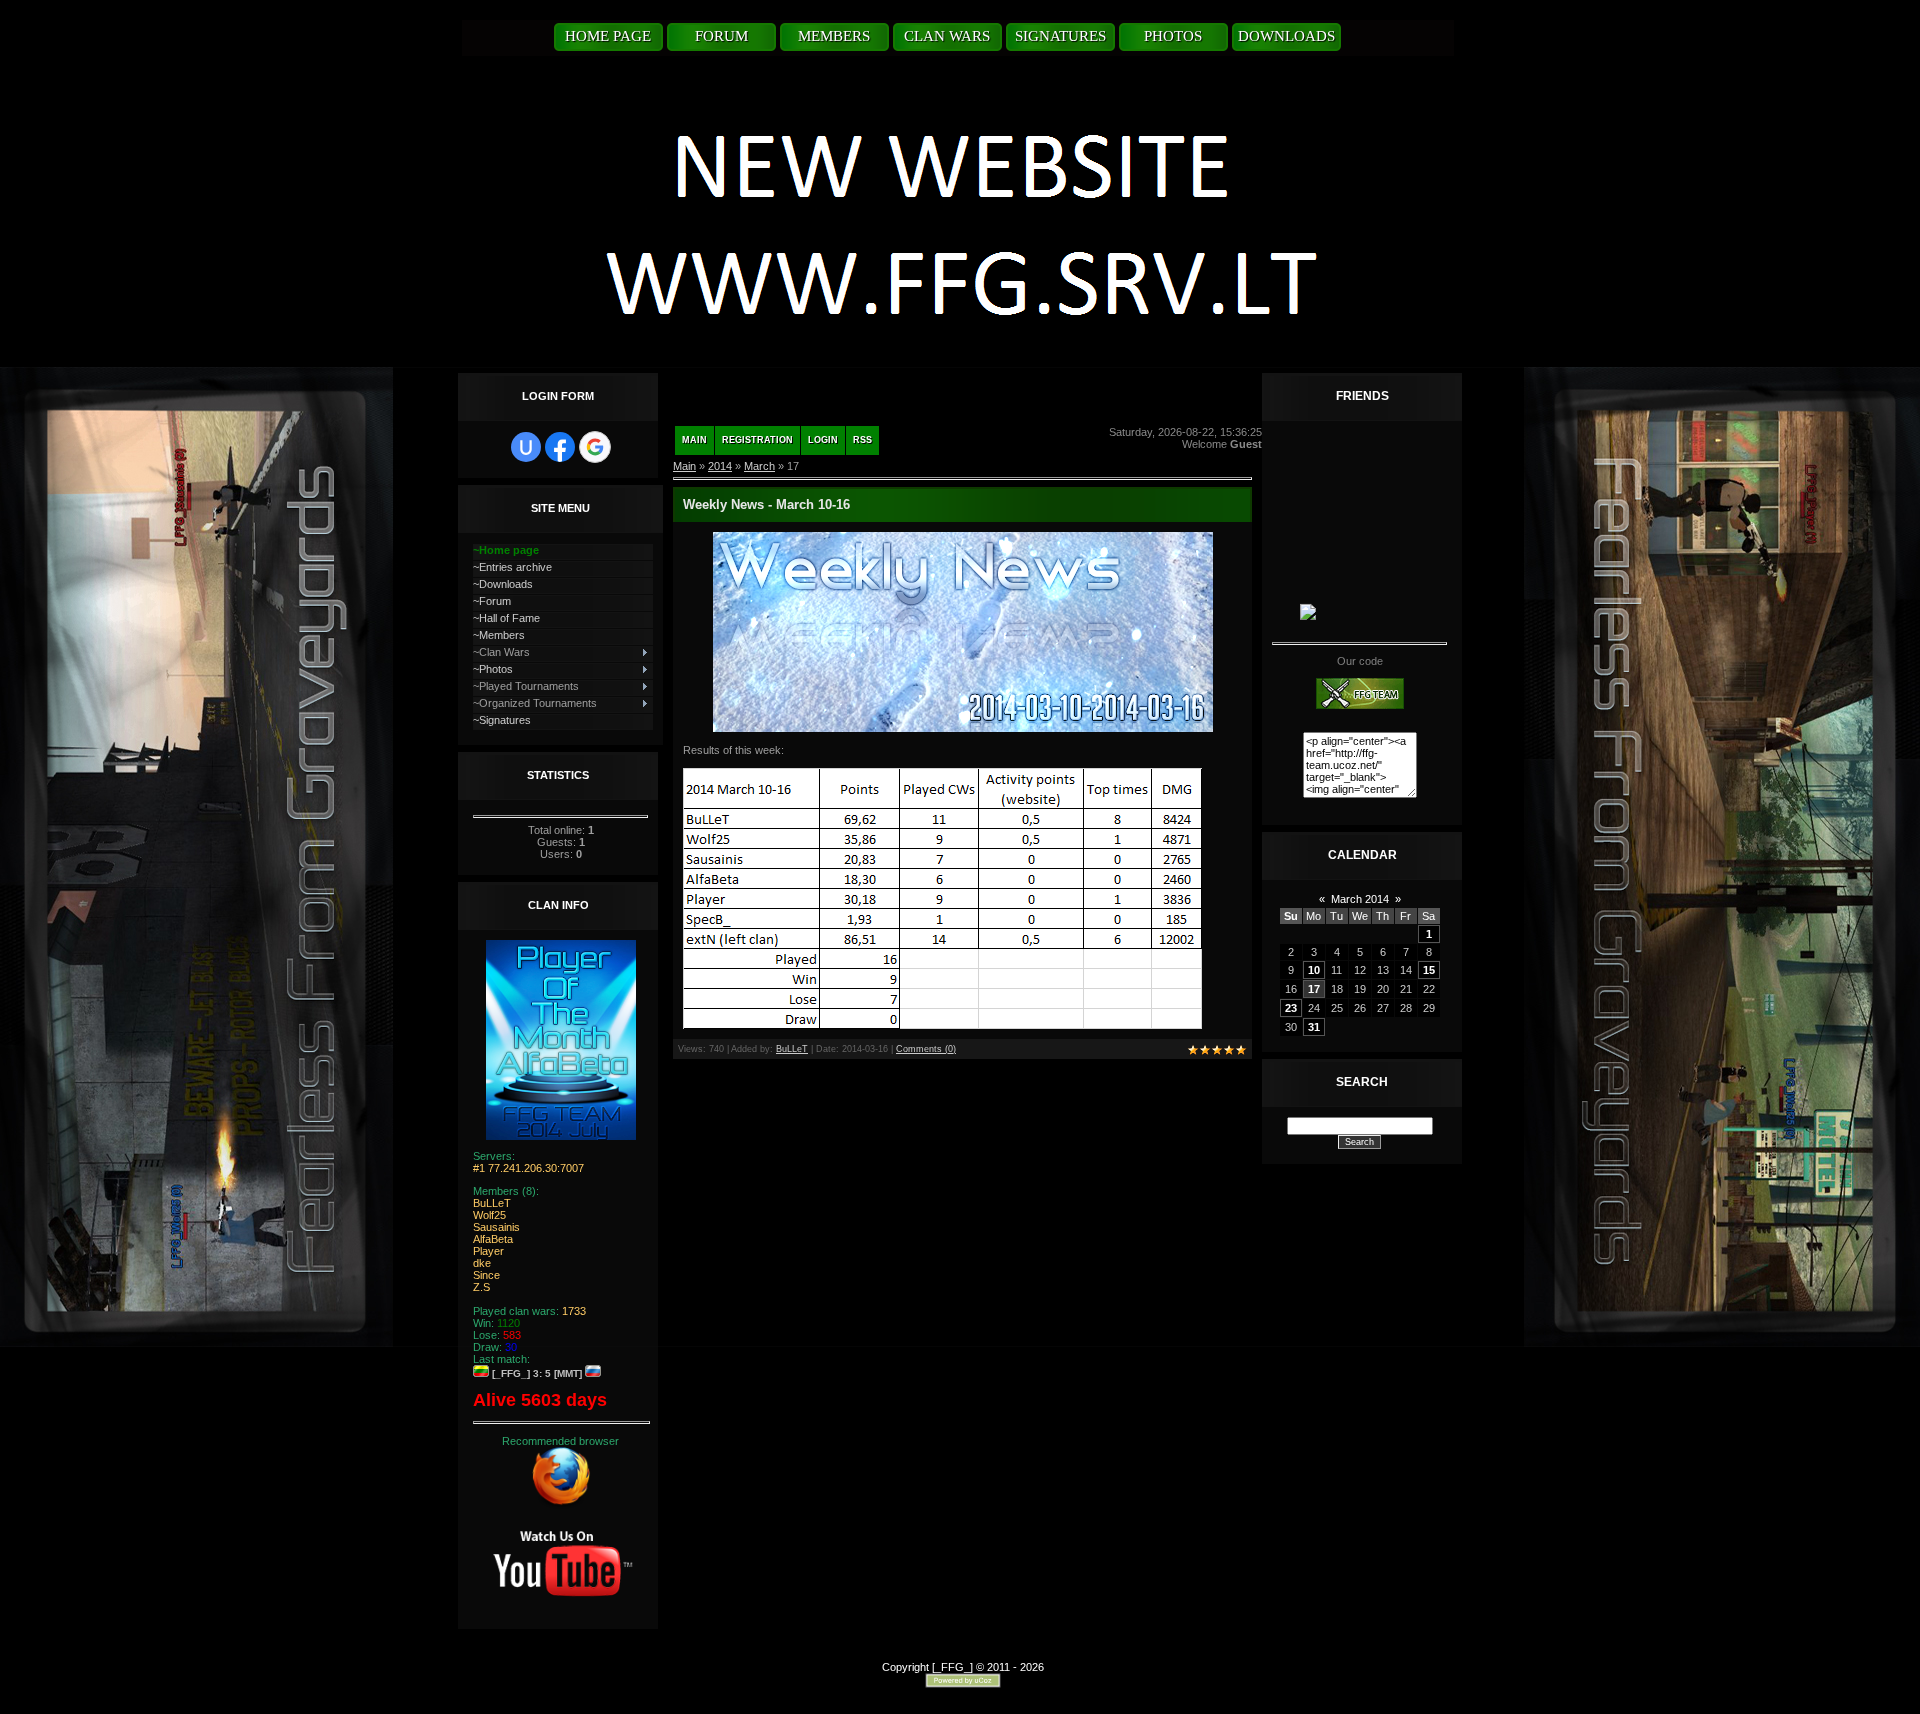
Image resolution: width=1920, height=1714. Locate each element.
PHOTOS (1173, 36)
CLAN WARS (947, 36)
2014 (720, 466)
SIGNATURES (1060, 36)
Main (694, 440)
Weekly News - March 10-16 (766, 504)
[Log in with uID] (526, 447)
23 (1291, 1008)
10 (1314, 970)
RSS (862, 440)
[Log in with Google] (595, 447)
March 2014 (1360, 899)
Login (823, 440)
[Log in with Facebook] (560, 447)
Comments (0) (926, 1049)
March (759, 466)
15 (1429, 970)
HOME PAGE (608, 36)
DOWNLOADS (1286, 36)
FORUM (721, 36)
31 (1314, 1027)
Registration (757, 440)
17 (1314, 989)
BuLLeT (792, 1049)
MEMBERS (834, 36)
